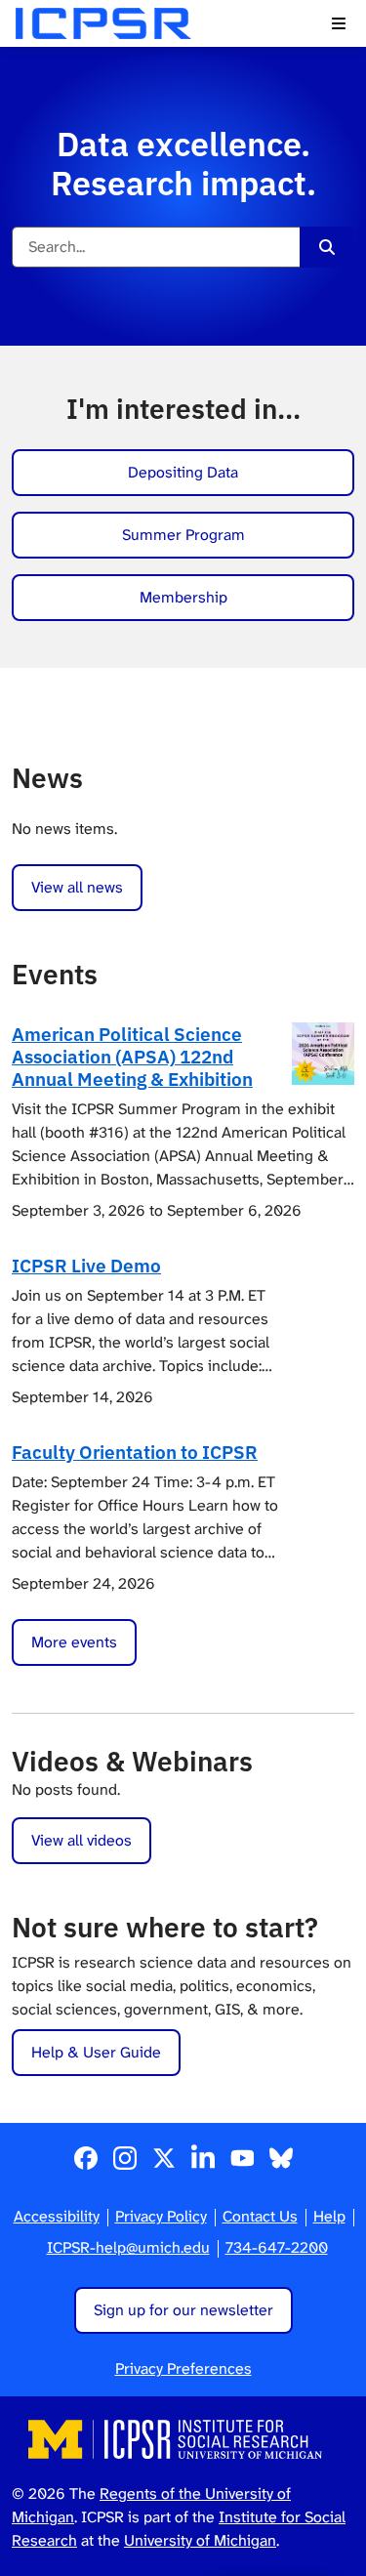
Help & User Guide (96, 2052)
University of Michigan (200, 2540)
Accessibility (57, 2216)
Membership (183, 597)
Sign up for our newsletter (183, 2310)
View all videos (81, 1840)
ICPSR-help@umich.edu (128, 2247)
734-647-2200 (277, 2247)
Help (329, 2216)
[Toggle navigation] (339, 23)
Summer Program (183, 535)
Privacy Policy (161, 2216)
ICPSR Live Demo (86, 1265)
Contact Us (260, 2216)
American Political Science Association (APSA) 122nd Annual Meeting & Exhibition (132, 1056)
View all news (77, 887)
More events (74, 1642)
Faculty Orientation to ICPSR (135, 1452)
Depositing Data (183, 472)
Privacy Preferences (183, 2368)
